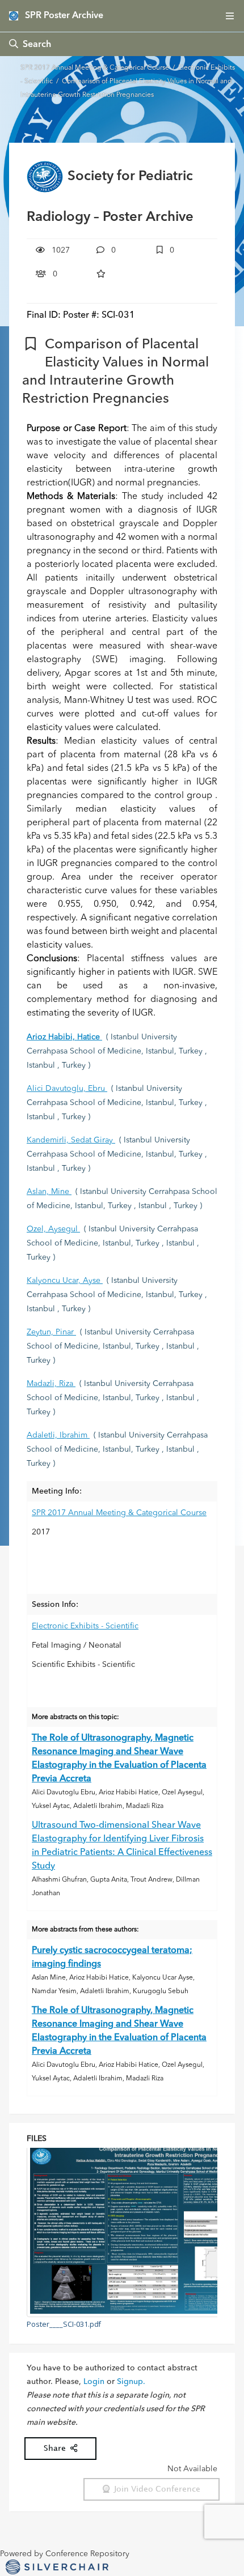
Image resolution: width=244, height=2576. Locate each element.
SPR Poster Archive (64, 16)
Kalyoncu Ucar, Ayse (65, 1281)
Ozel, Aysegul (53, 1229)
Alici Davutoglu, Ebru (67, 1089)
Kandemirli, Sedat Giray (71, 1140)
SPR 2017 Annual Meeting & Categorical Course (96, 68)
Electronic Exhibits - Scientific (85, 1626)
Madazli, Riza (51, 1384)
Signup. (131, 2382)
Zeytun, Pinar (51, 1332)
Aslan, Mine (49, 1192)
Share (57, 2448)
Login (94, 2382)
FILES (37, 2139)
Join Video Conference (155, 2489)
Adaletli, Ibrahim (58, 1435)
